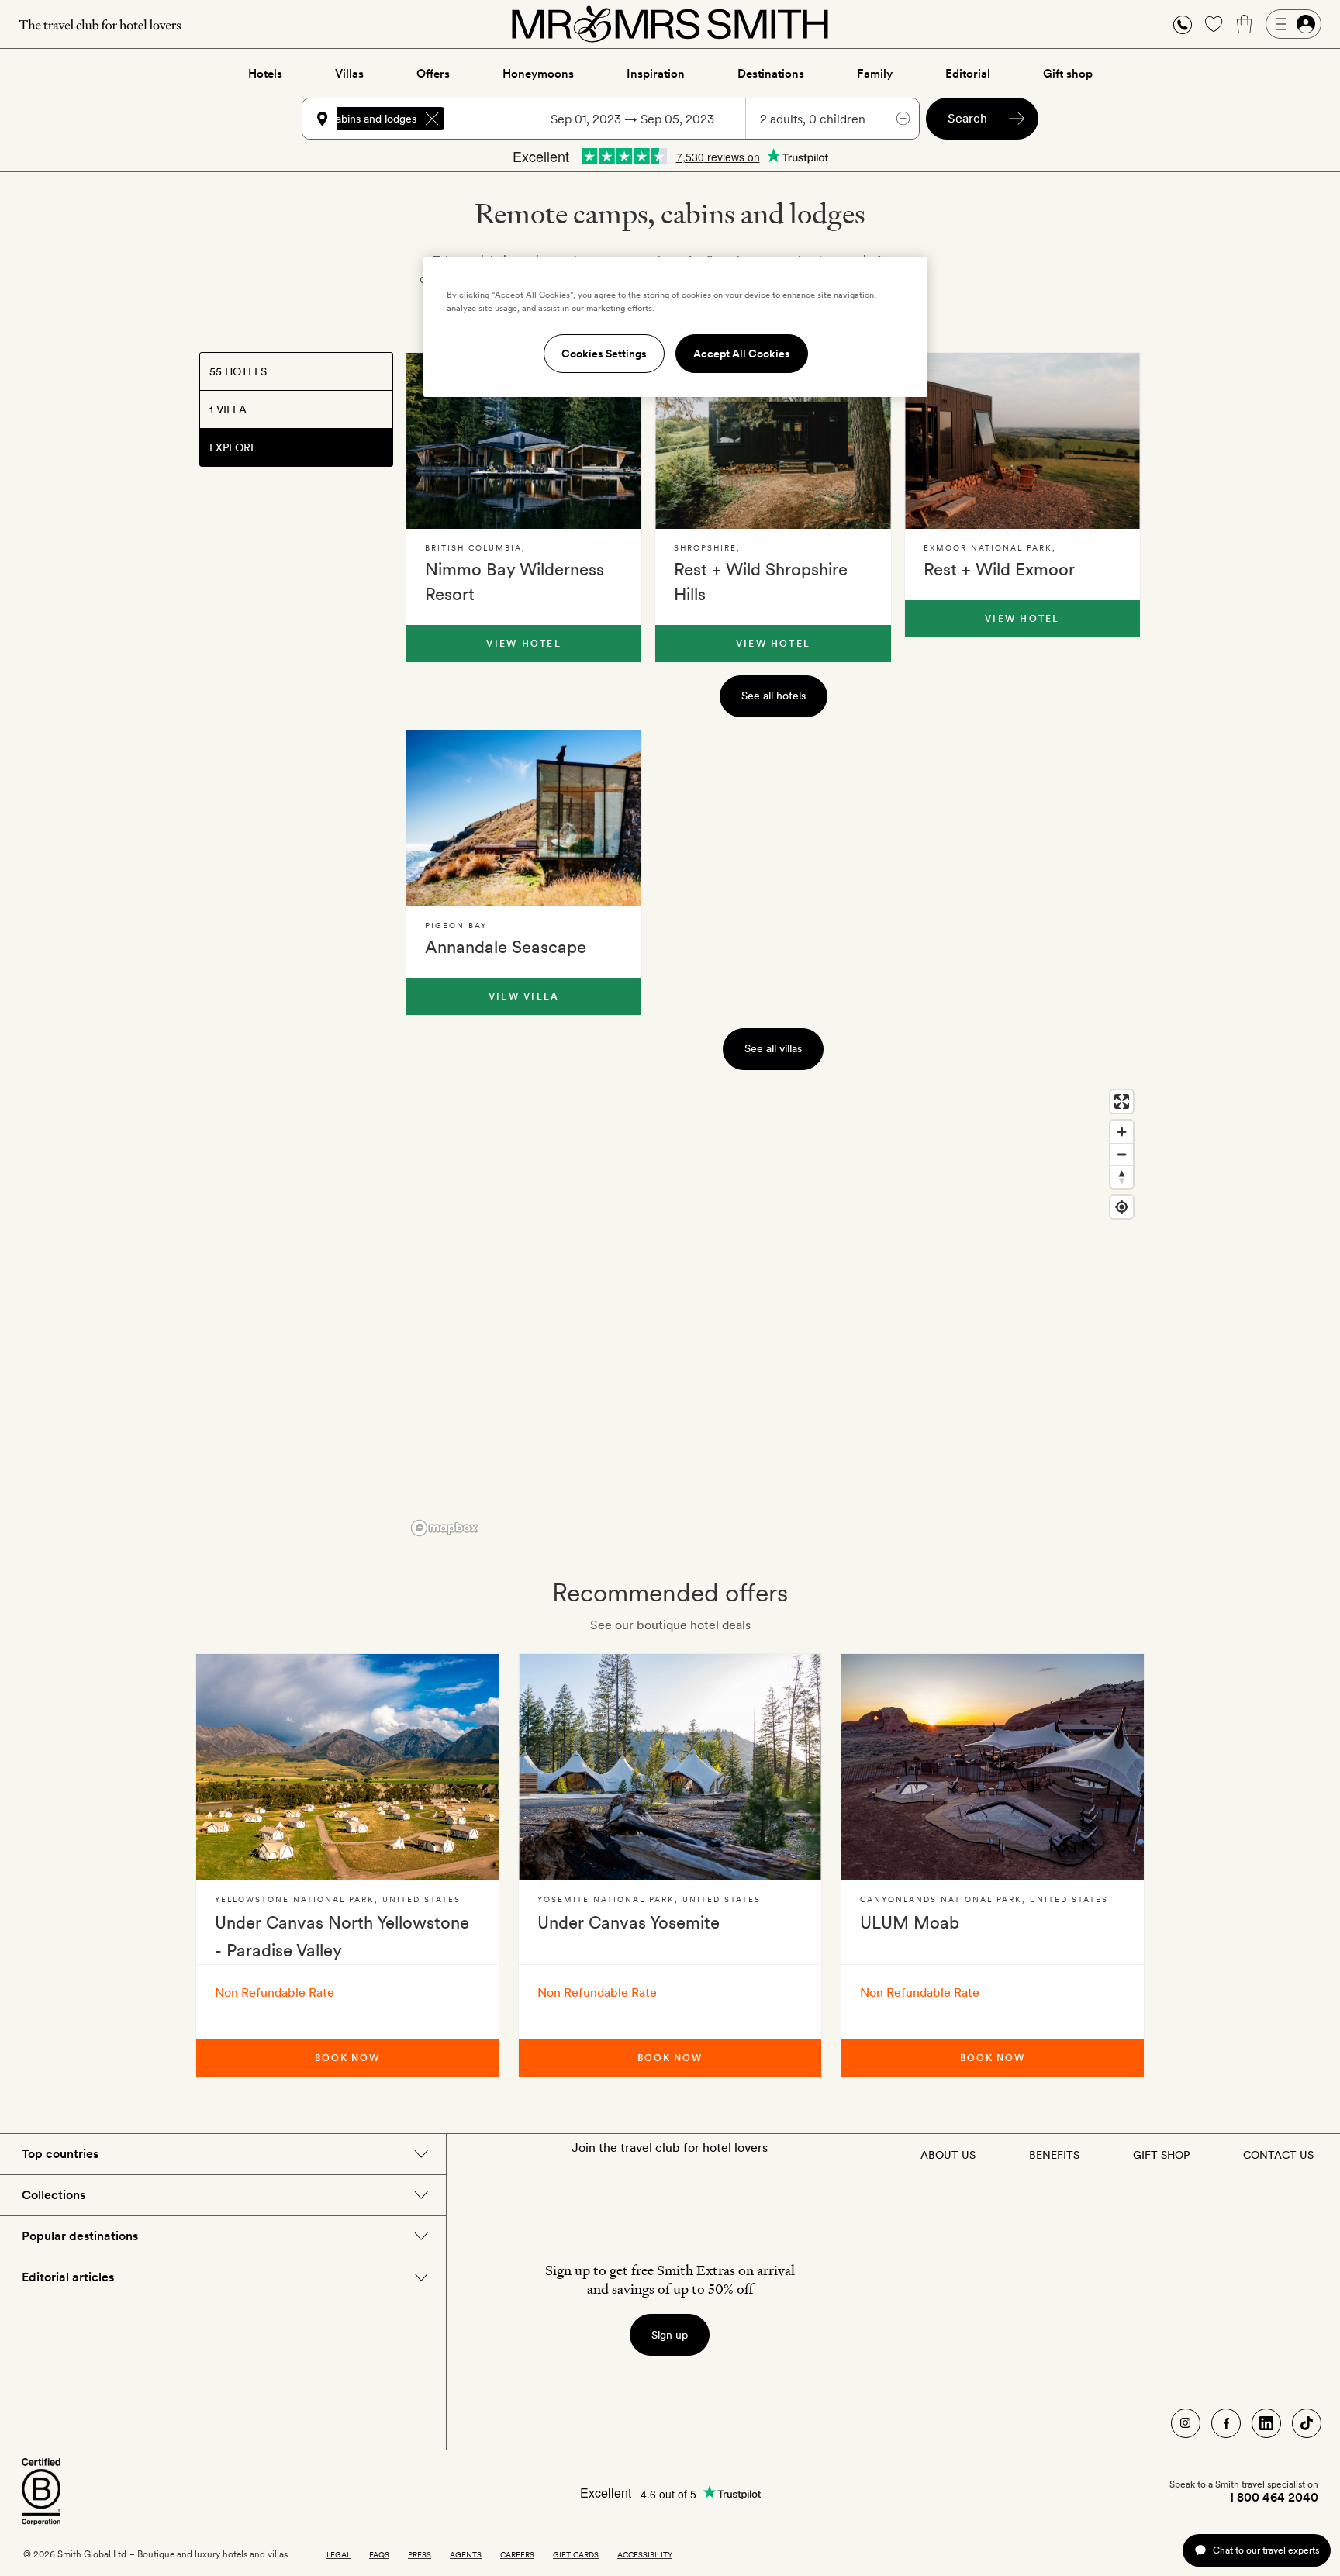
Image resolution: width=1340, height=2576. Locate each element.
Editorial (968, 74)
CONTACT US (1278, 2155)
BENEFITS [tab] (1054, 2155)
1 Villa (228, 409)
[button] (1183, 24)
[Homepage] (670, 24)
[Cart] (1245, 24)
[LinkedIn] (1266, 2423)
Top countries (60, 2154)
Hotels (265, 74)
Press (420, 2554)
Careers (517, 2554)
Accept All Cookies (742, 354)
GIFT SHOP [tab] (1161, 2155)
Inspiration (656, 74)
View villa (524, 996)
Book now (347, 2058)
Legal (338, 2554)
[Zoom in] (1122, 1132)
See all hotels (774, 696)
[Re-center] (1122, 1207)
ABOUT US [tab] (948, 2155)
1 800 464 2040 (1274, 2498)
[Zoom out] (1122, 1154)
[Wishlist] (1214, 24)
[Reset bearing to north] (1122, 1177)
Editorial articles (68, 2277)
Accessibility (645, 2554)
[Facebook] (1226, 2423)
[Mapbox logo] (444, 1528)
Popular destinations (80, 2236)
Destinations (771, 74)
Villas (349, 74)
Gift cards (576, 2554)
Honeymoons (538, 74)
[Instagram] (1186, 2423)
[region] (773, 1312)
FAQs (379, 2554)
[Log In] (1293, 24)
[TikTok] (1307, 2423)
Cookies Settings (604, 354)
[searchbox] (498, 119)
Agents (466, 2554)
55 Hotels (238, 371)
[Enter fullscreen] (1122, 1102)
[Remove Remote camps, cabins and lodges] (432, 119)
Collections (54, 2195)
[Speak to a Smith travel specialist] (1183, 24)
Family (875, 74)
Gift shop (1068, 74)
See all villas (773, 1048)
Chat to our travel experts (1266, 2550)
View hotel (523, 644)
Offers (433, 74)
